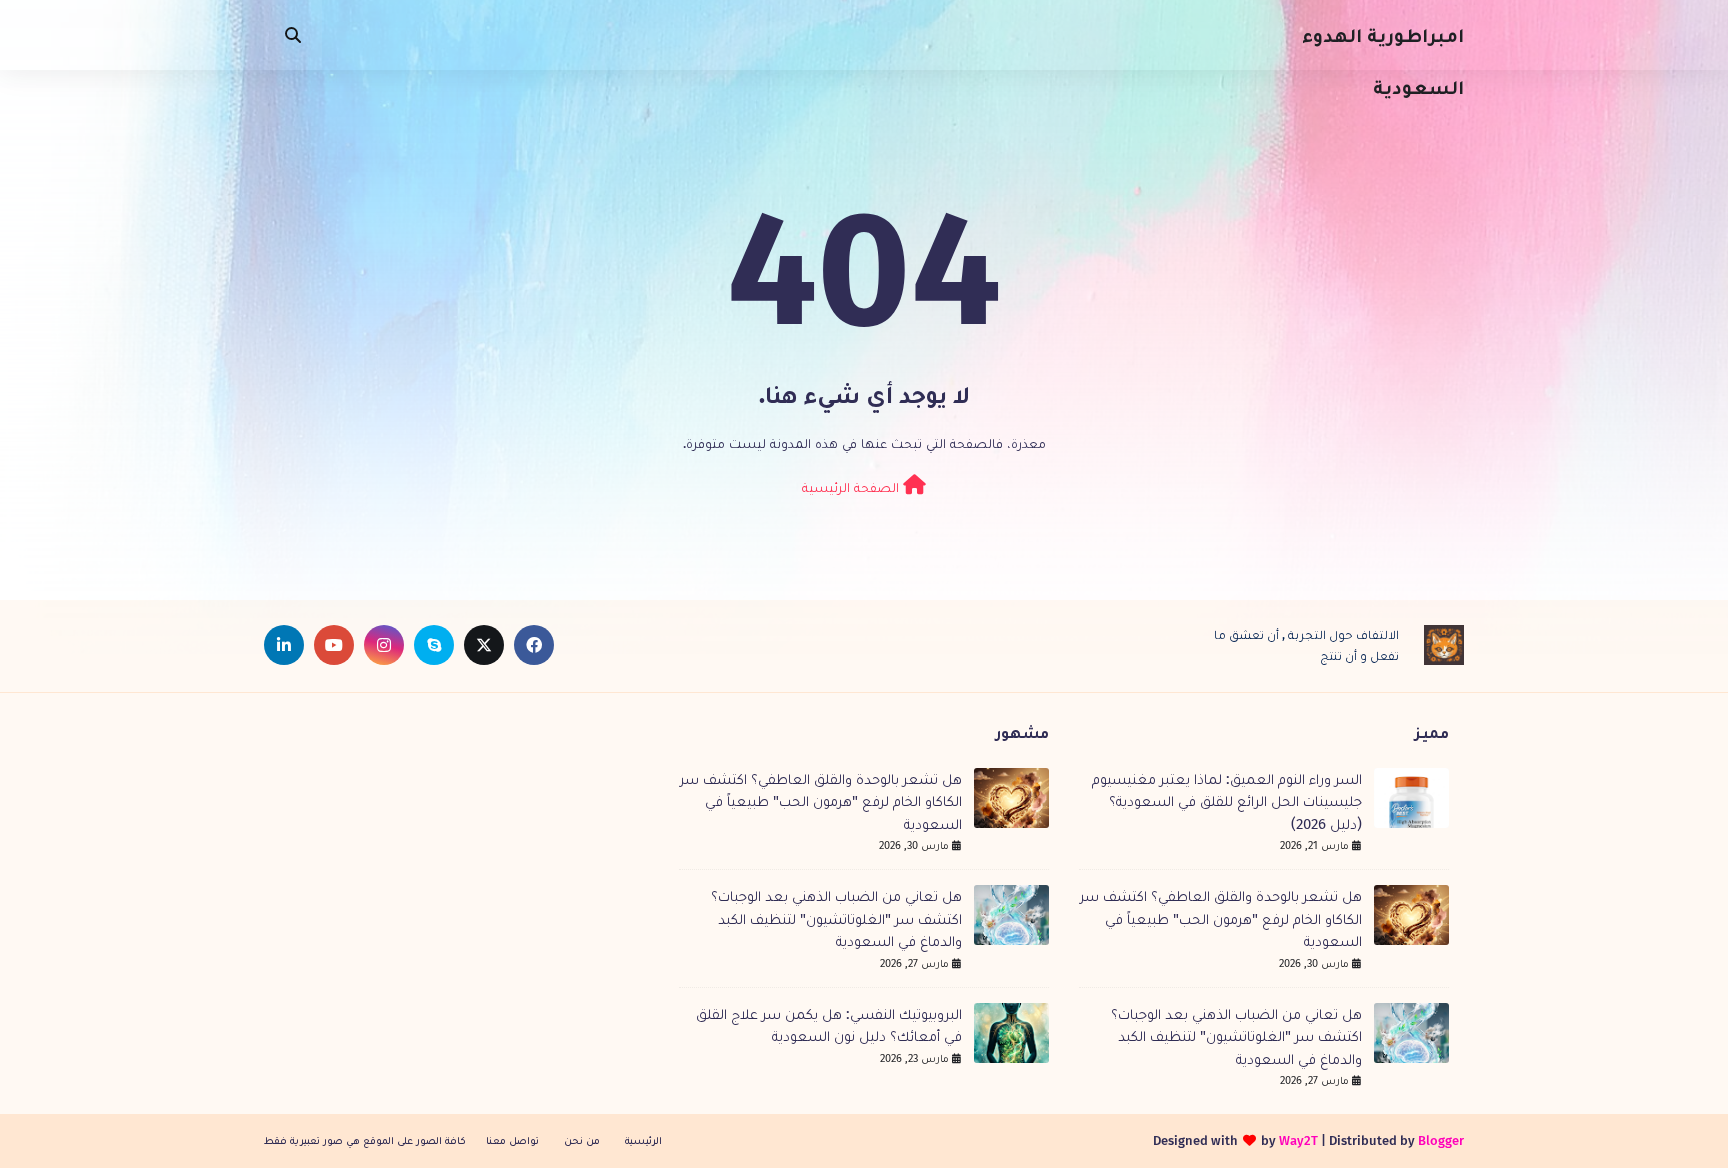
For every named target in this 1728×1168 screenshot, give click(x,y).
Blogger (1441, 1140)
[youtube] (334, 645)
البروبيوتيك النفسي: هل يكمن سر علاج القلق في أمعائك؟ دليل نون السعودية (829, 1025)
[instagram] (384, 645)
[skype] (434, 645)
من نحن (582, 1140)
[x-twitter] (484, 645)
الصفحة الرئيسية (852, 487)
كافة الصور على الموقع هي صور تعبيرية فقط (365, 1140)
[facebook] (534, 645)
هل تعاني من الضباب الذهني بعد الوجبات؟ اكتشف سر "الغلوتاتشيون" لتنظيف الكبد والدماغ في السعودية (1236, 1036)
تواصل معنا (512, 1140)
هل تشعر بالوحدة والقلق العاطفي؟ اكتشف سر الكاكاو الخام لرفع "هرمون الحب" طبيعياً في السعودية (1221, 918)
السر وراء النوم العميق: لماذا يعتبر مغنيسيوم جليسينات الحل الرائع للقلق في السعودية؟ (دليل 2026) (1227, 801)
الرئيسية (643, 1140)
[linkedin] (284, 645)
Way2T (1298, 1140)
